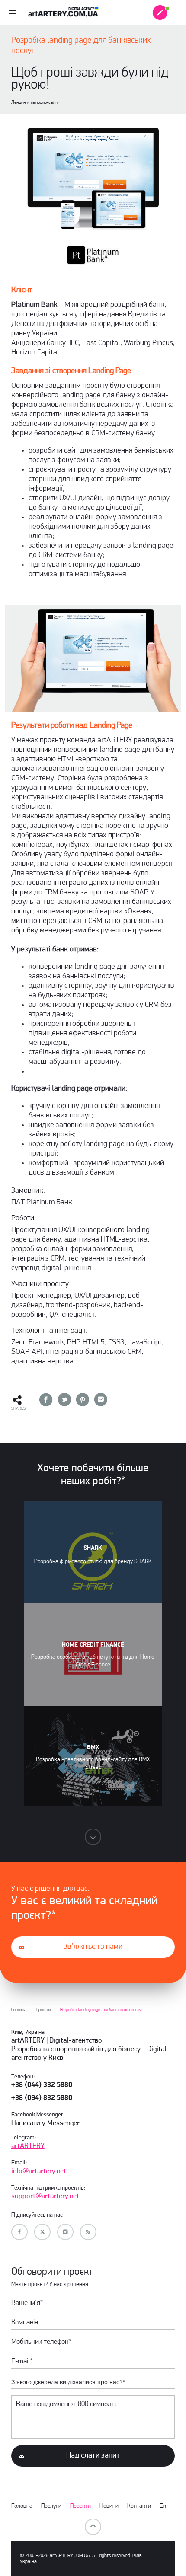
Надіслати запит (93, 2456)
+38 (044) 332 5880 (42, 2085)
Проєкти (80, 2506)
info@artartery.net (39, 2171)
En (163, 2506)
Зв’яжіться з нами (93, 1947)
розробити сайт (53, 451)
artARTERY (28, 2146)
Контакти (139, 2506)
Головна (22, 2506)
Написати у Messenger (45, 2123)
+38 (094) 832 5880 (42, 2098)
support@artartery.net (45, 2196)
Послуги (51, 2506)
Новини (109, 2506)
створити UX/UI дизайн (65, 498)
